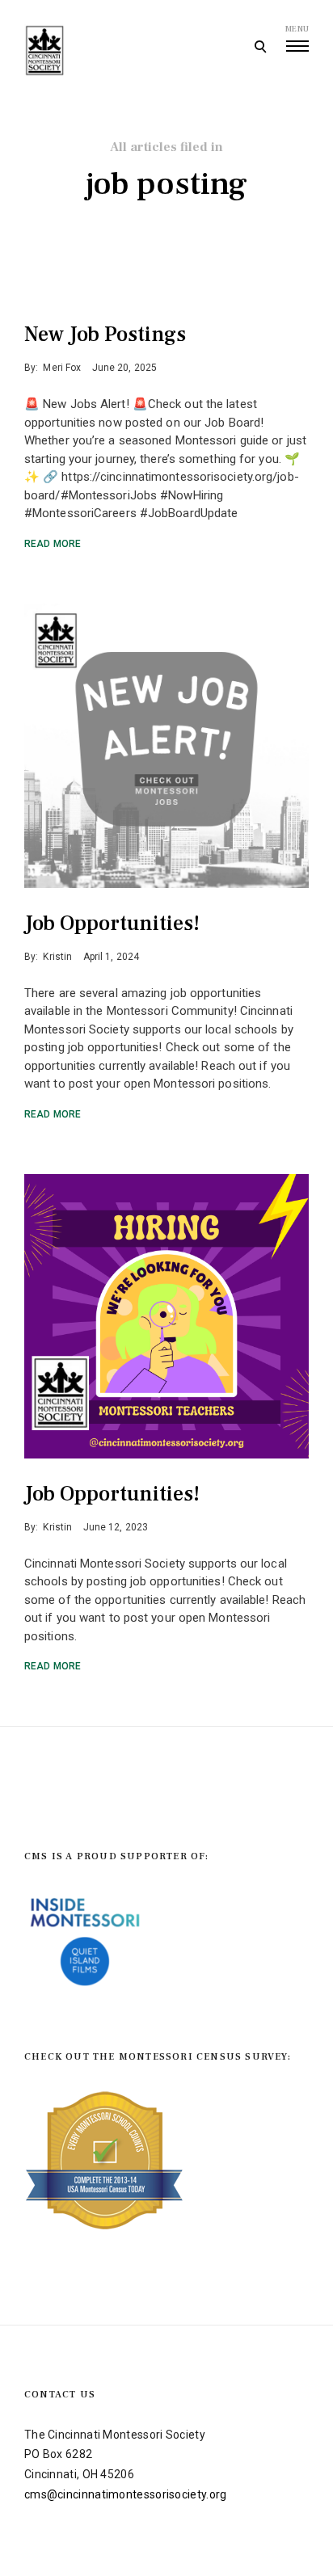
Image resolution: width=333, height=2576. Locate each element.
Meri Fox (62, 368)
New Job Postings (105, 335)
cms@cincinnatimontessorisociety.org (126, 2494)
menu (297, 29)
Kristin (57, 957)
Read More (53, 544)
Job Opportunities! (112, 924)
